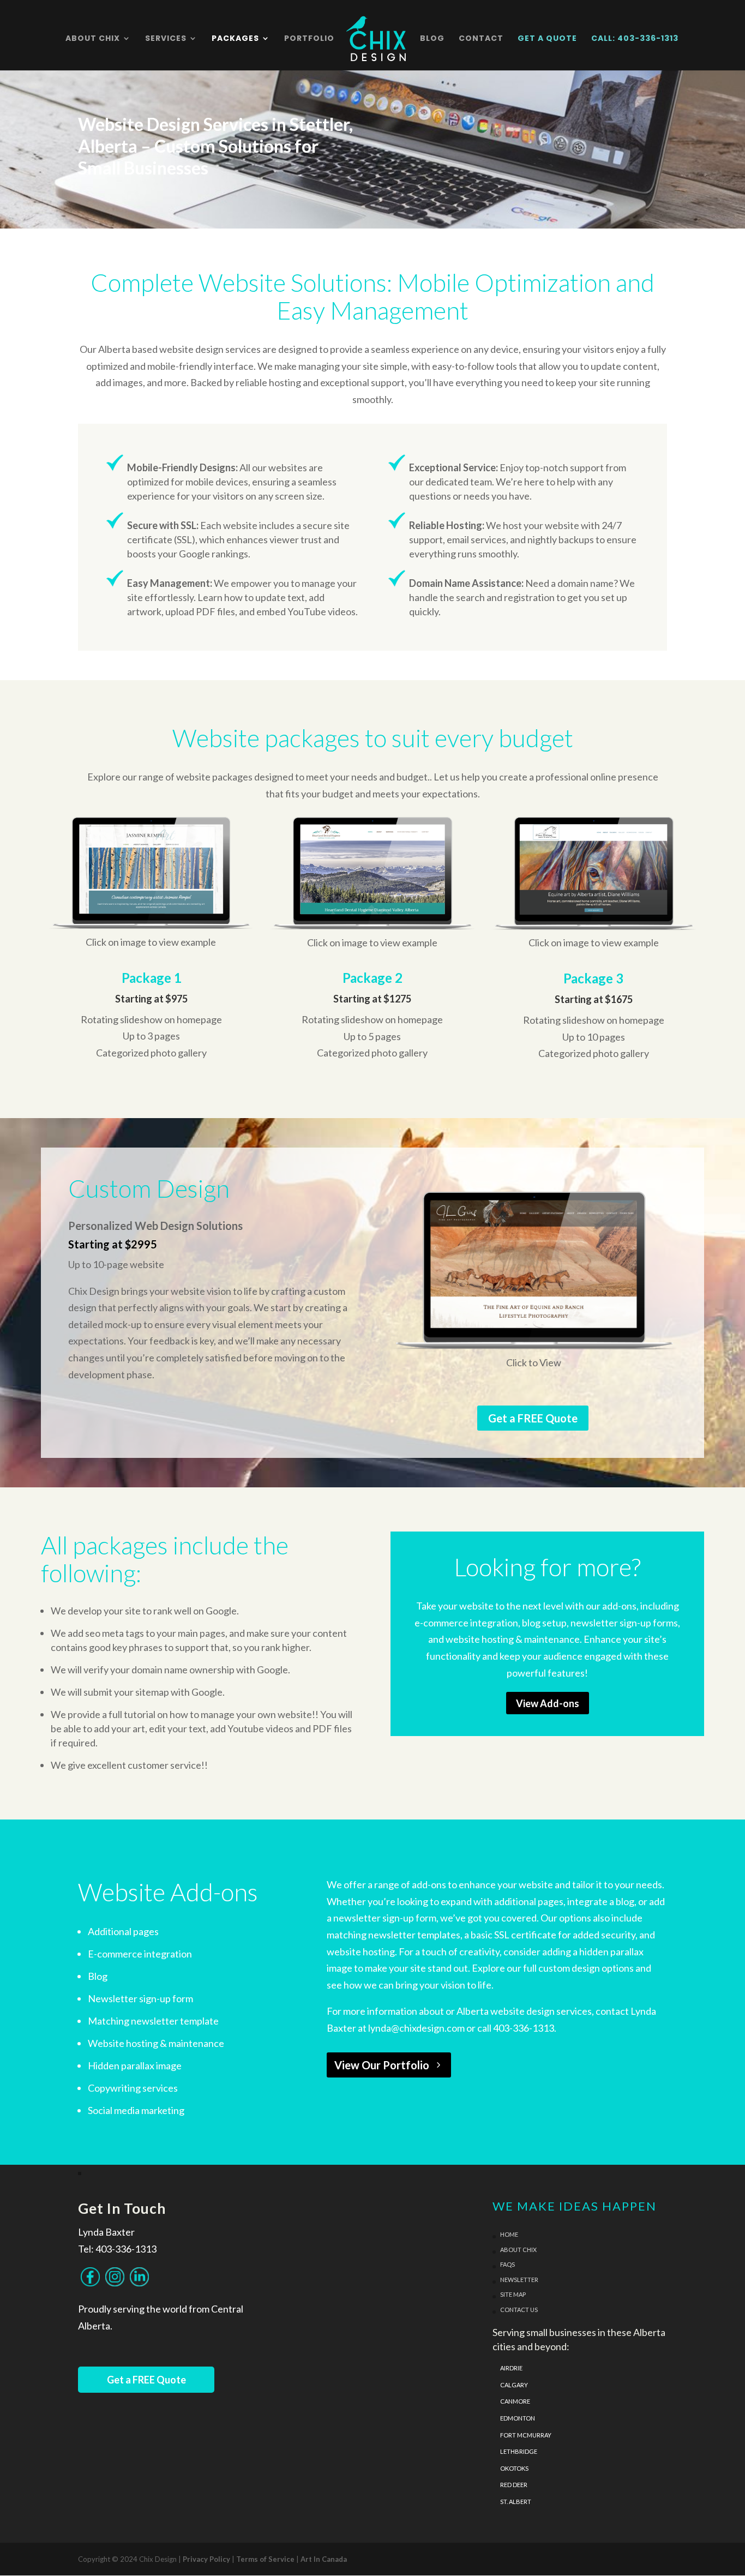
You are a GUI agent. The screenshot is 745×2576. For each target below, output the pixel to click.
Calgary (514, 2385)
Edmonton (518, 2418)
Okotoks (514, 2468)
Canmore (515, 2401)
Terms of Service (265, 2559)
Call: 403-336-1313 (635, 39)
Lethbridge (519, 2451)
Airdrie (511, 2368)
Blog (432, 39)
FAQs (507, 2264)
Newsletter (519, 2280)
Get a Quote (547, 39)
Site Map (513, 2294)
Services (166, 39)
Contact (481, 39)
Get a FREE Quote (533, 1418)
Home (509, 2234)
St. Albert (516, 2502)
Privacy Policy (206, 2559)
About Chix (93, 39)
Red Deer (514, 2485)
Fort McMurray (526, 2435)
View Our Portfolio (382, 2065)
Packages (235, 39)
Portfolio (309, 39)
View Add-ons (548, 1703)
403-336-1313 (126, 2249)
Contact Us (519, 2310)
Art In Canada (324, 2559)
